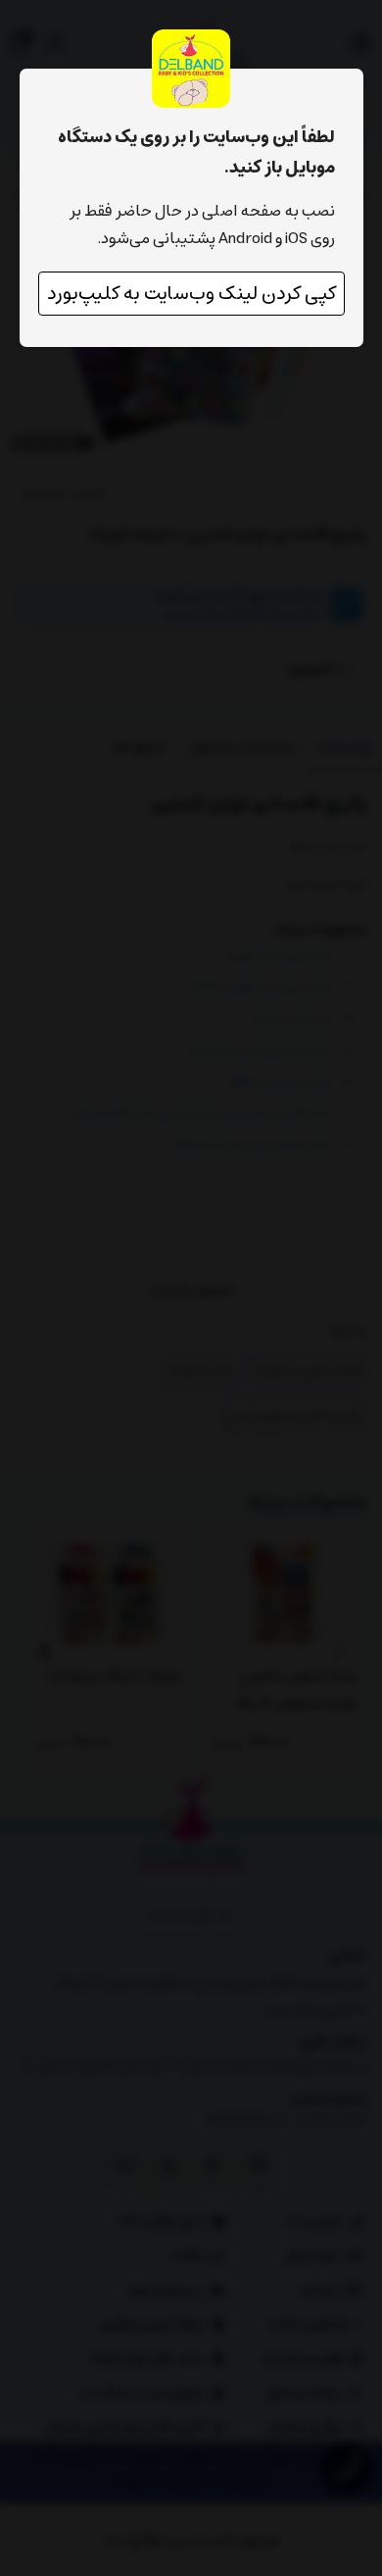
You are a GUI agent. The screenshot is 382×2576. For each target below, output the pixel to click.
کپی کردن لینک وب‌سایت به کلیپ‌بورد (191, 294)
